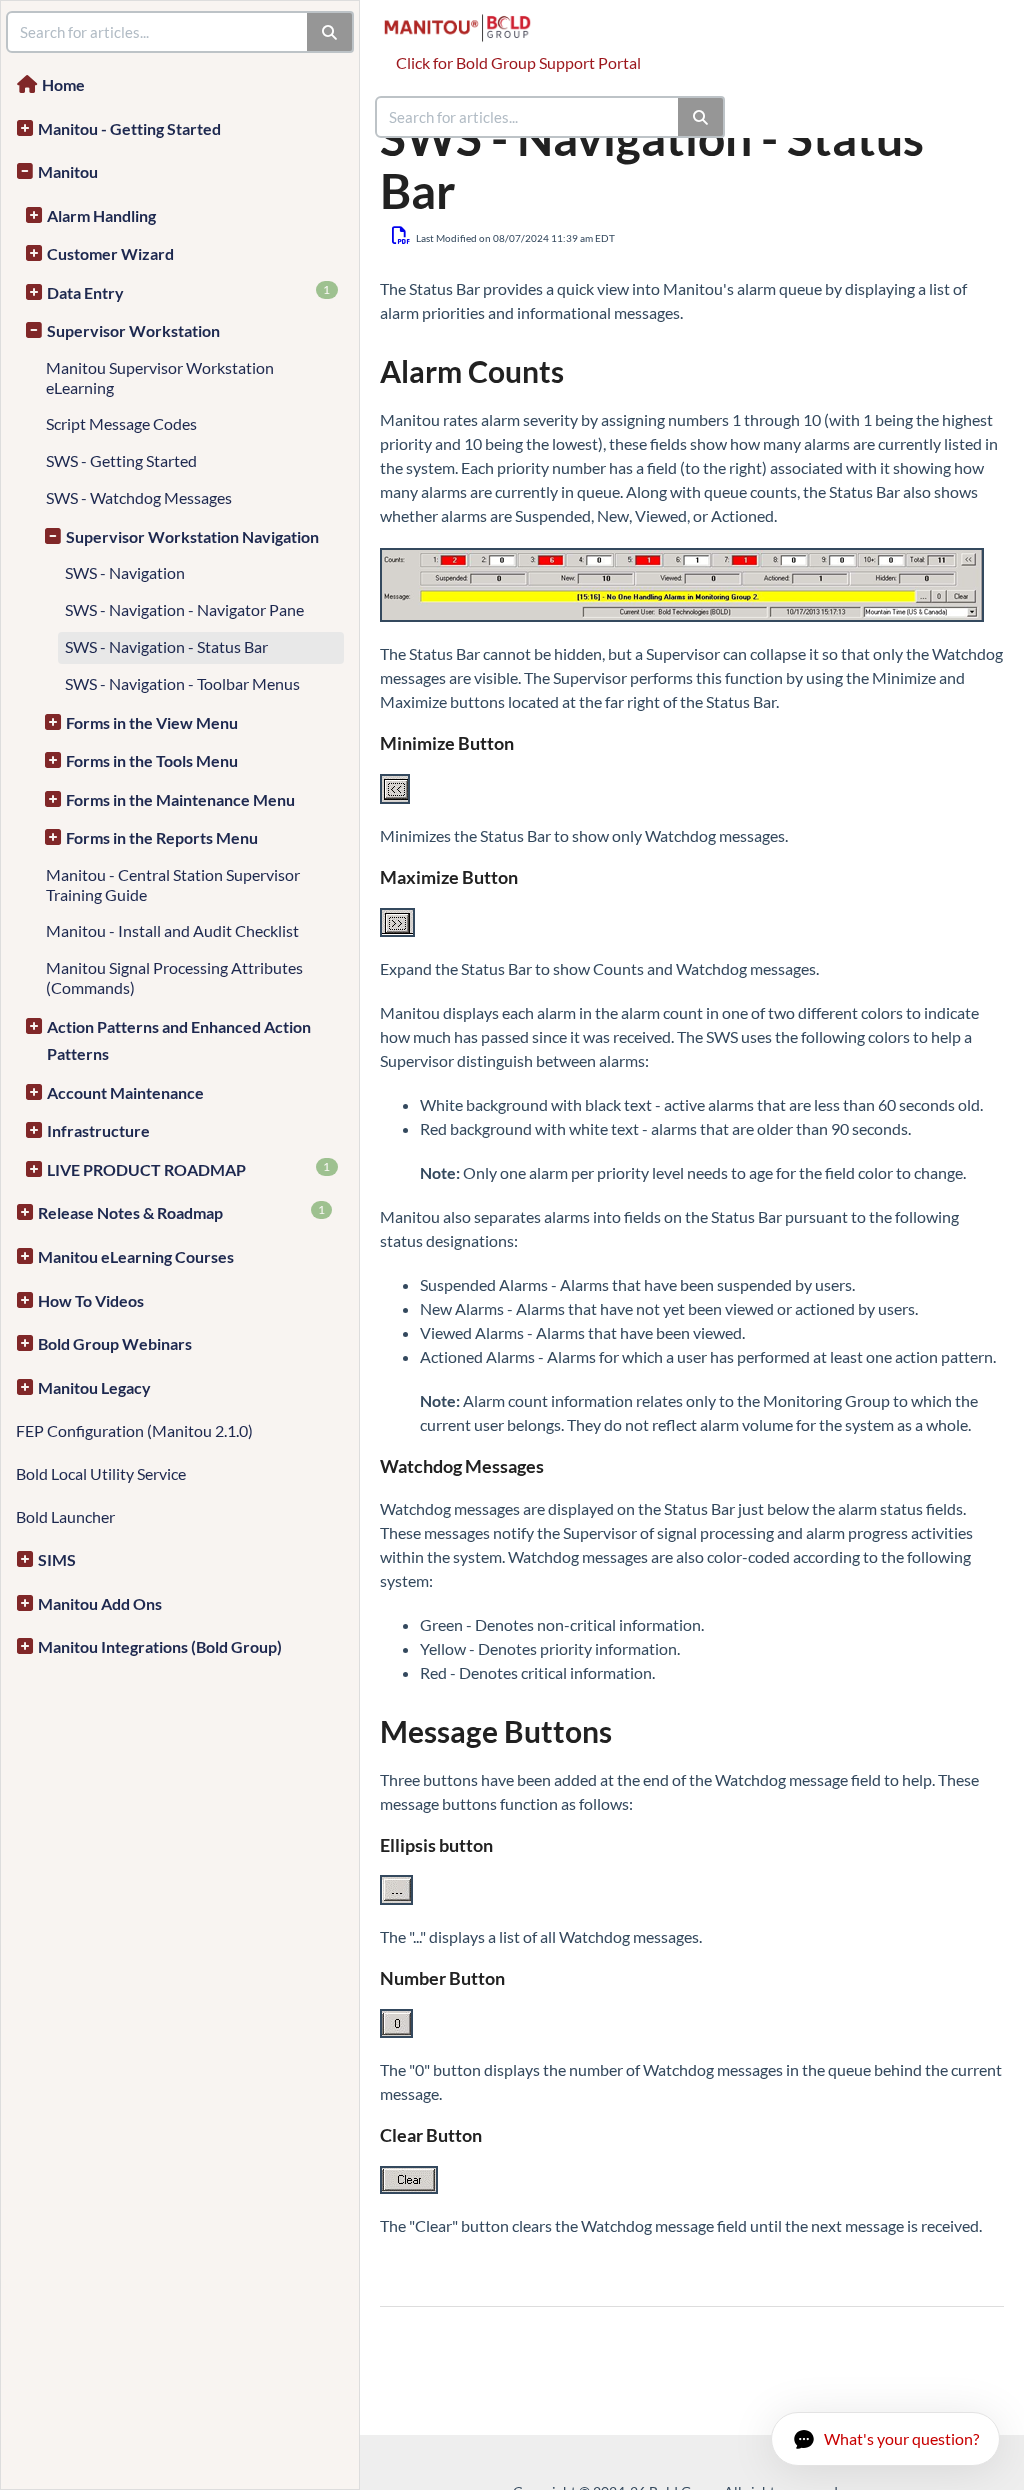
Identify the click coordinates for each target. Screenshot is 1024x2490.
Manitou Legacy (94, 1387)
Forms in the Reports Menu (162, 837)
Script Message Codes (121, 423)
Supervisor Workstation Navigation (192, 536)
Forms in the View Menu (152, 722)
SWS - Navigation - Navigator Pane (184, 609)
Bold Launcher (65, 1516)
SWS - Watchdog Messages (139, 497)
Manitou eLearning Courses (136, 1256)
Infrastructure (98, 1130)
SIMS (57, 1559)
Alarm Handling (101, 215)
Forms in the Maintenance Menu (180, 799)
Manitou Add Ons (100, 1603)
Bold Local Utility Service (101, 1473)
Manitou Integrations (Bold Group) (160, 1646)
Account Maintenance (125, 1092)
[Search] (701, 117)
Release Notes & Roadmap (181, 1212)
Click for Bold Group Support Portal (518, 62)
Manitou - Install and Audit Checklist (172, 930)
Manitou (68, 171)
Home (63, 84)
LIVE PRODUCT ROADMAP (189, 1169)
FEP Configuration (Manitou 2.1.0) (134, 1430)
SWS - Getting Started (121, 460)
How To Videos (91, 1300)
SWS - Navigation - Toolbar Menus (182, 683)
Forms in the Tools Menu (152, 760)
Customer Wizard (110, 253)
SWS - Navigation (125, 572)
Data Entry (189, 292)
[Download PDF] (401, 235)
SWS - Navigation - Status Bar (166, 646)
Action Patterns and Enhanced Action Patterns (179, 1040)
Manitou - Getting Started (129, 128)
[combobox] (528, 117)
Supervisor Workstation (133, 330)
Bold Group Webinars (115, 1343)
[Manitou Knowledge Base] (465, 17)
